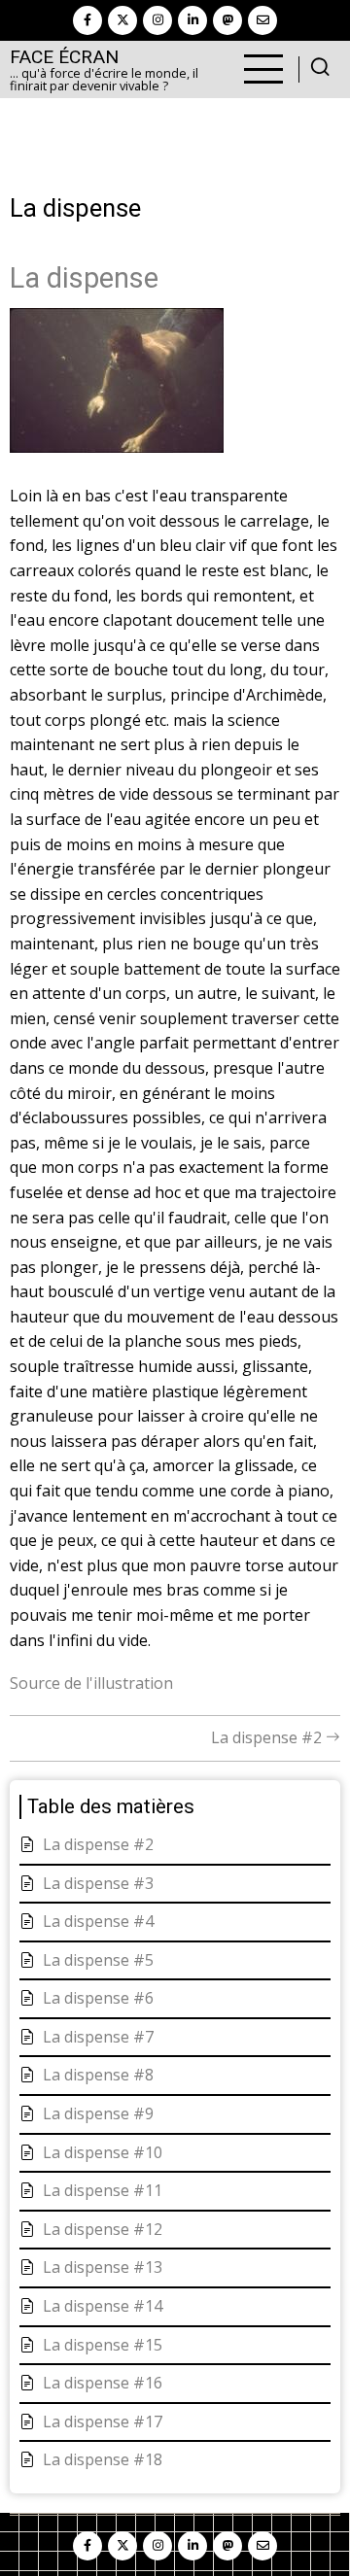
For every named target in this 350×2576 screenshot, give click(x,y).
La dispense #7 (98, 2037)
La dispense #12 (103, 2229)
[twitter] (122, 20)
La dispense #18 (103, 2459)
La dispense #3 (98, 1883)
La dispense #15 (103, 2345)
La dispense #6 (98, 1998)
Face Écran (64, 57)
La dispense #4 (98, 1921)
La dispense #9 (98, 2113)
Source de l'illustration (91, 1683)
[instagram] (157, 20)
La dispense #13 (103, 2267)
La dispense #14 (103, 2306)
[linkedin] (192, 20)
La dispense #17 (103, 2421)
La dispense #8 (98, 2075)
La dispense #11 (103, 2190)
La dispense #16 (103, 2383)
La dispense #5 (98, 1960)
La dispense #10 (103, 2152)
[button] (117, 387)
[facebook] (87, 20)
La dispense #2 (268, 1737)
